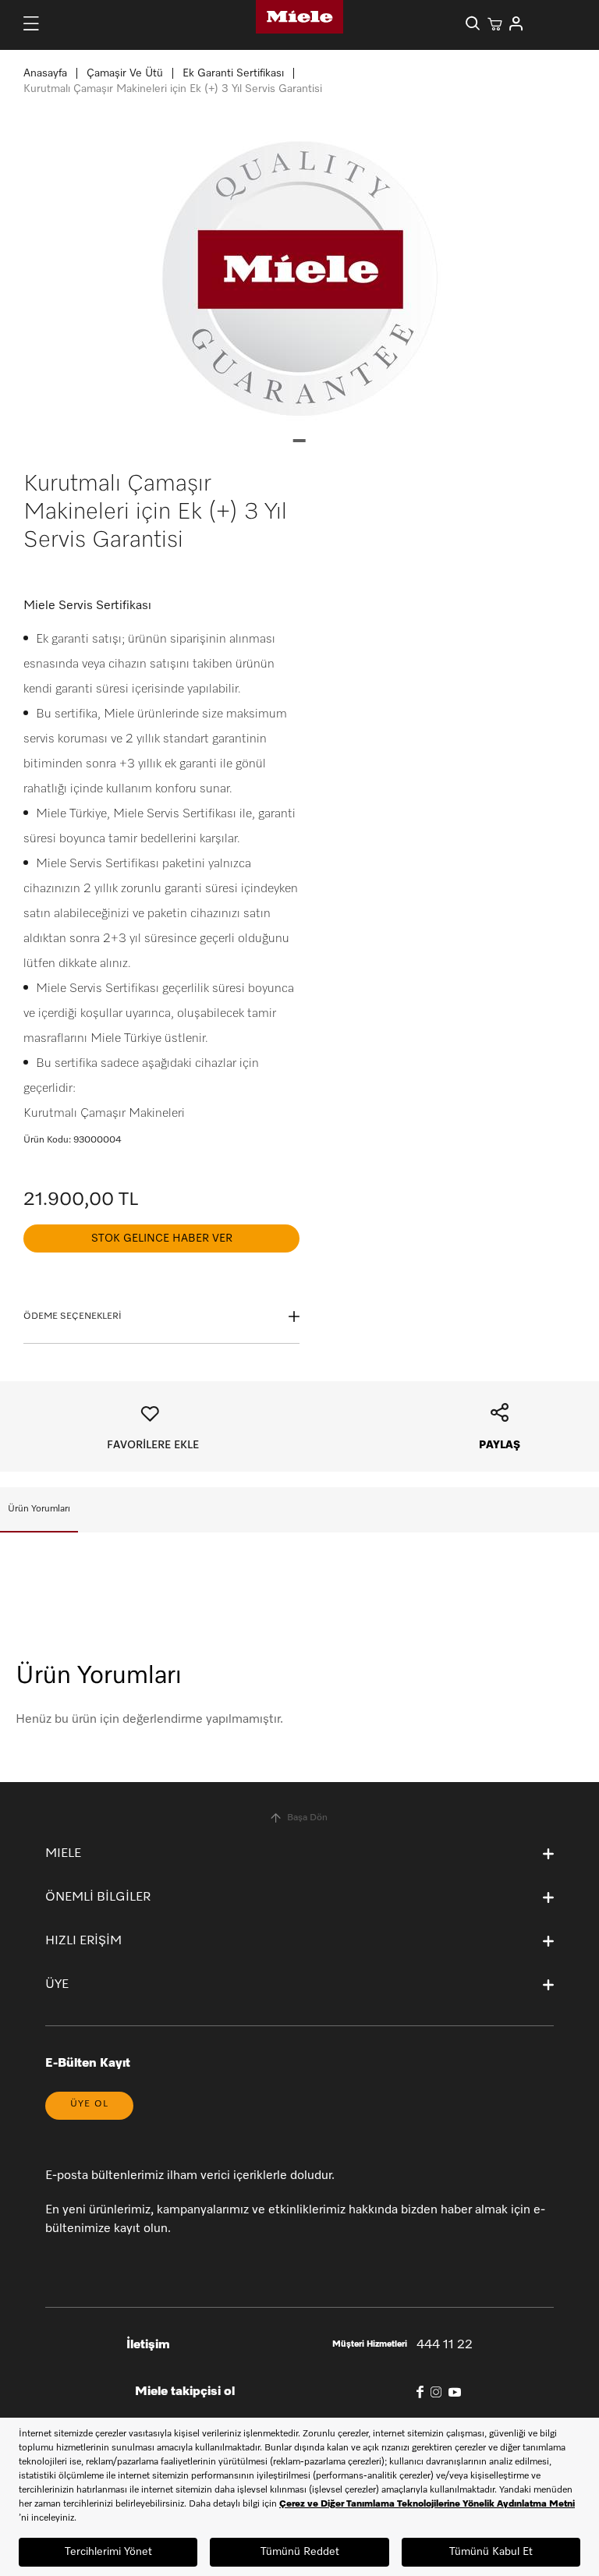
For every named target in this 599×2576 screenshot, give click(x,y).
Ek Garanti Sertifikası (233, 73)
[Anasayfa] (299, 17)
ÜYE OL (89, 2104)
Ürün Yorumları (39, 1509)
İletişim (148, 2345)
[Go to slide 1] (299, 441)
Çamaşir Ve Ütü (125, 73)
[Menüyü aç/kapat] (31, 23)
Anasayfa (45, 73)
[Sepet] (494, 23)
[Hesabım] (516, 23)
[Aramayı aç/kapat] (473, 23)
